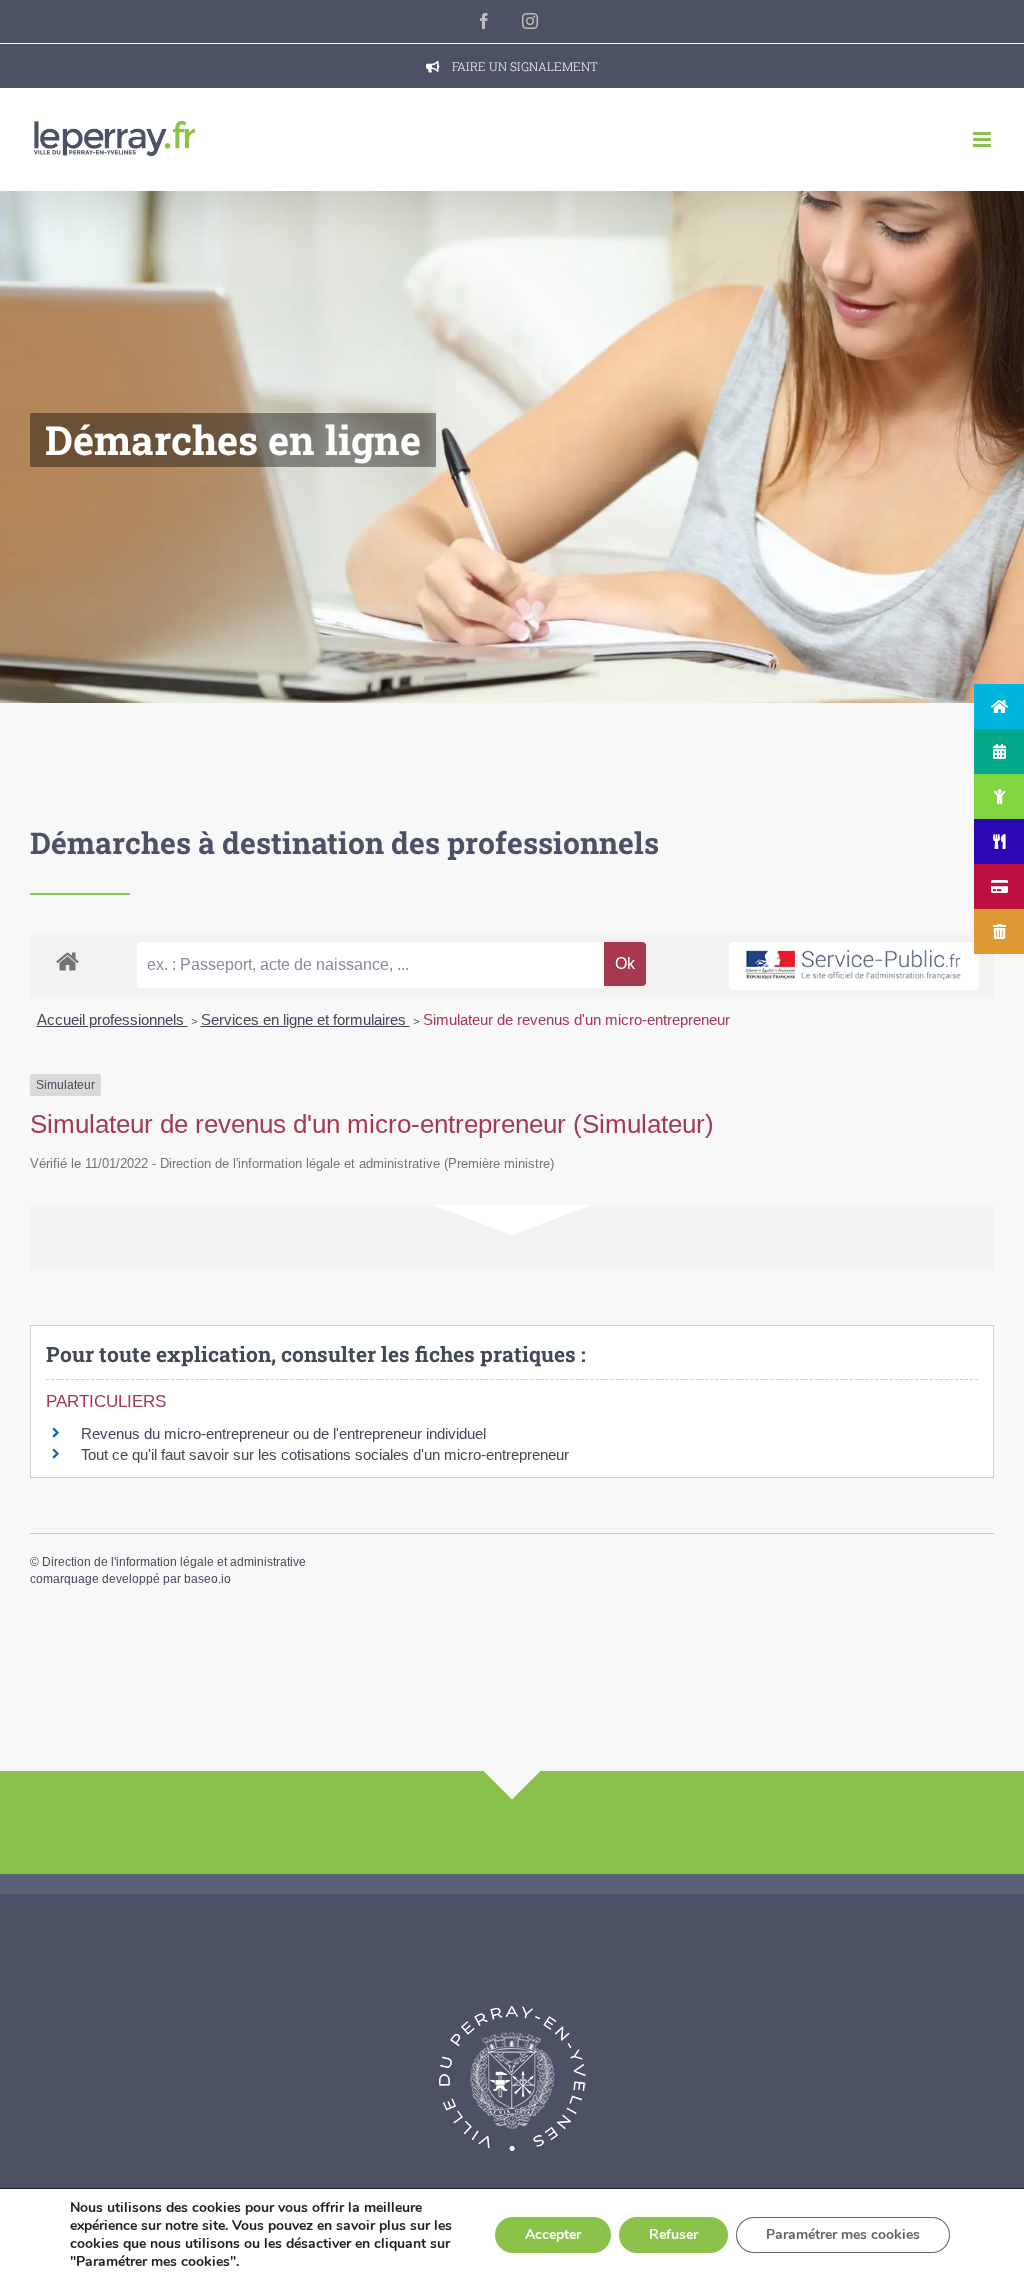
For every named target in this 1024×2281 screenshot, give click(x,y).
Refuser (673, 2234)
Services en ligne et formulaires (305, 1019)
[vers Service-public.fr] (854, 966)
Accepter (553, 2234)
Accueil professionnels (112, 1019)
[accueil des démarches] (67, 960)
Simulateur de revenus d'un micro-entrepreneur (576, 1019)
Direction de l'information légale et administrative (174, 1562)
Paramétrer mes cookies (843, 2234)
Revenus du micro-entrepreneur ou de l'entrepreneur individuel (283, 1433)
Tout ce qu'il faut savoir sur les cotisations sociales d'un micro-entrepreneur (325, 1454)
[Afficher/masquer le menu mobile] (983, 139)
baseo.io (207, 1579)
